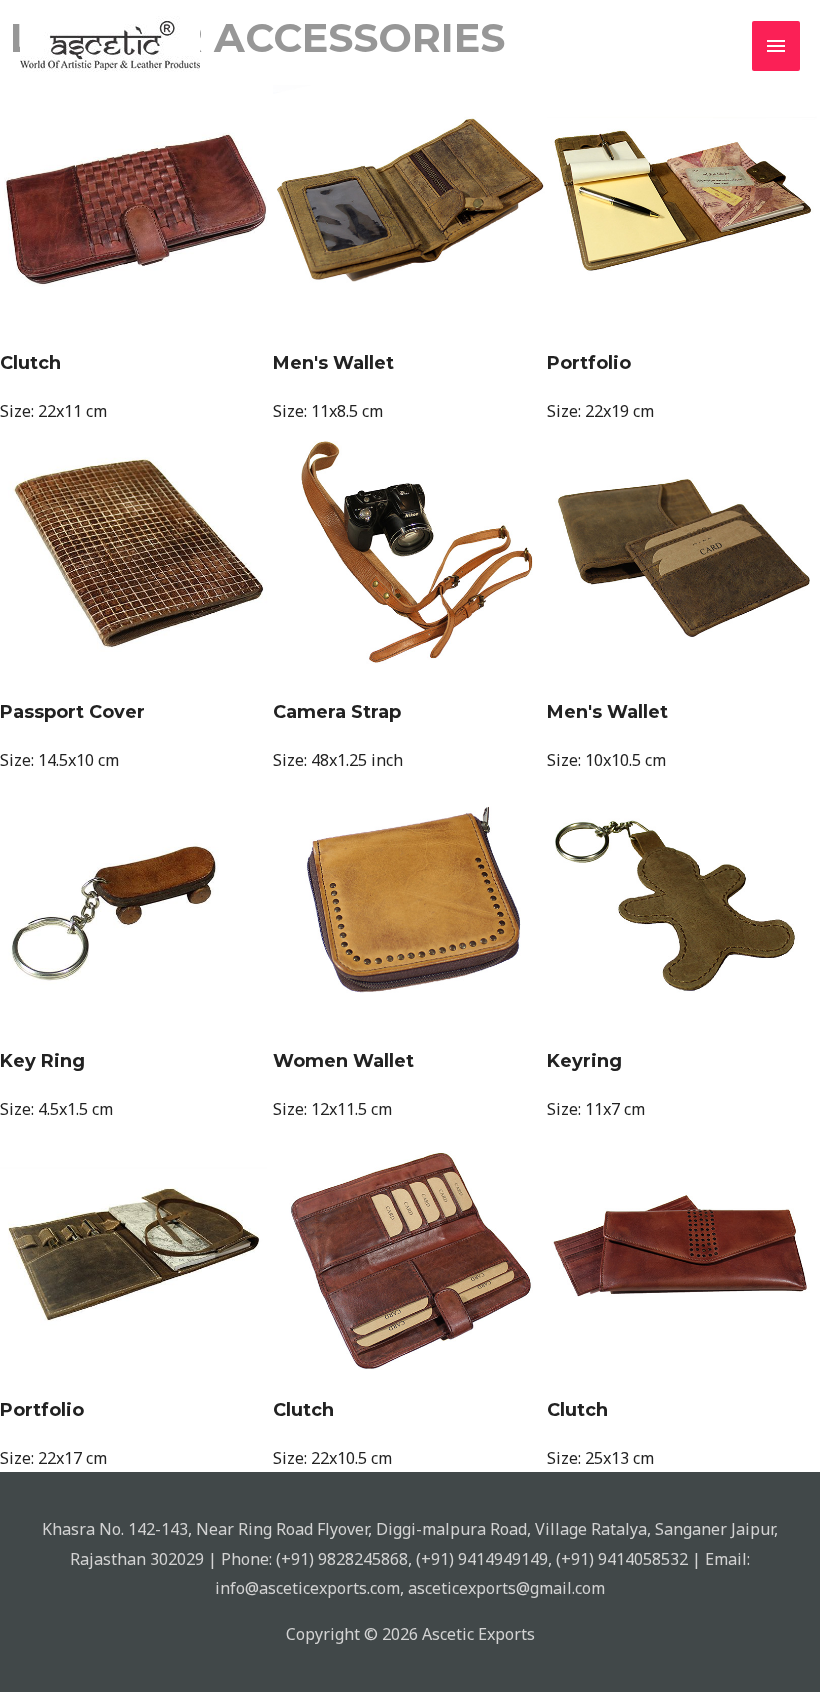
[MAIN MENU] (776, 46)
